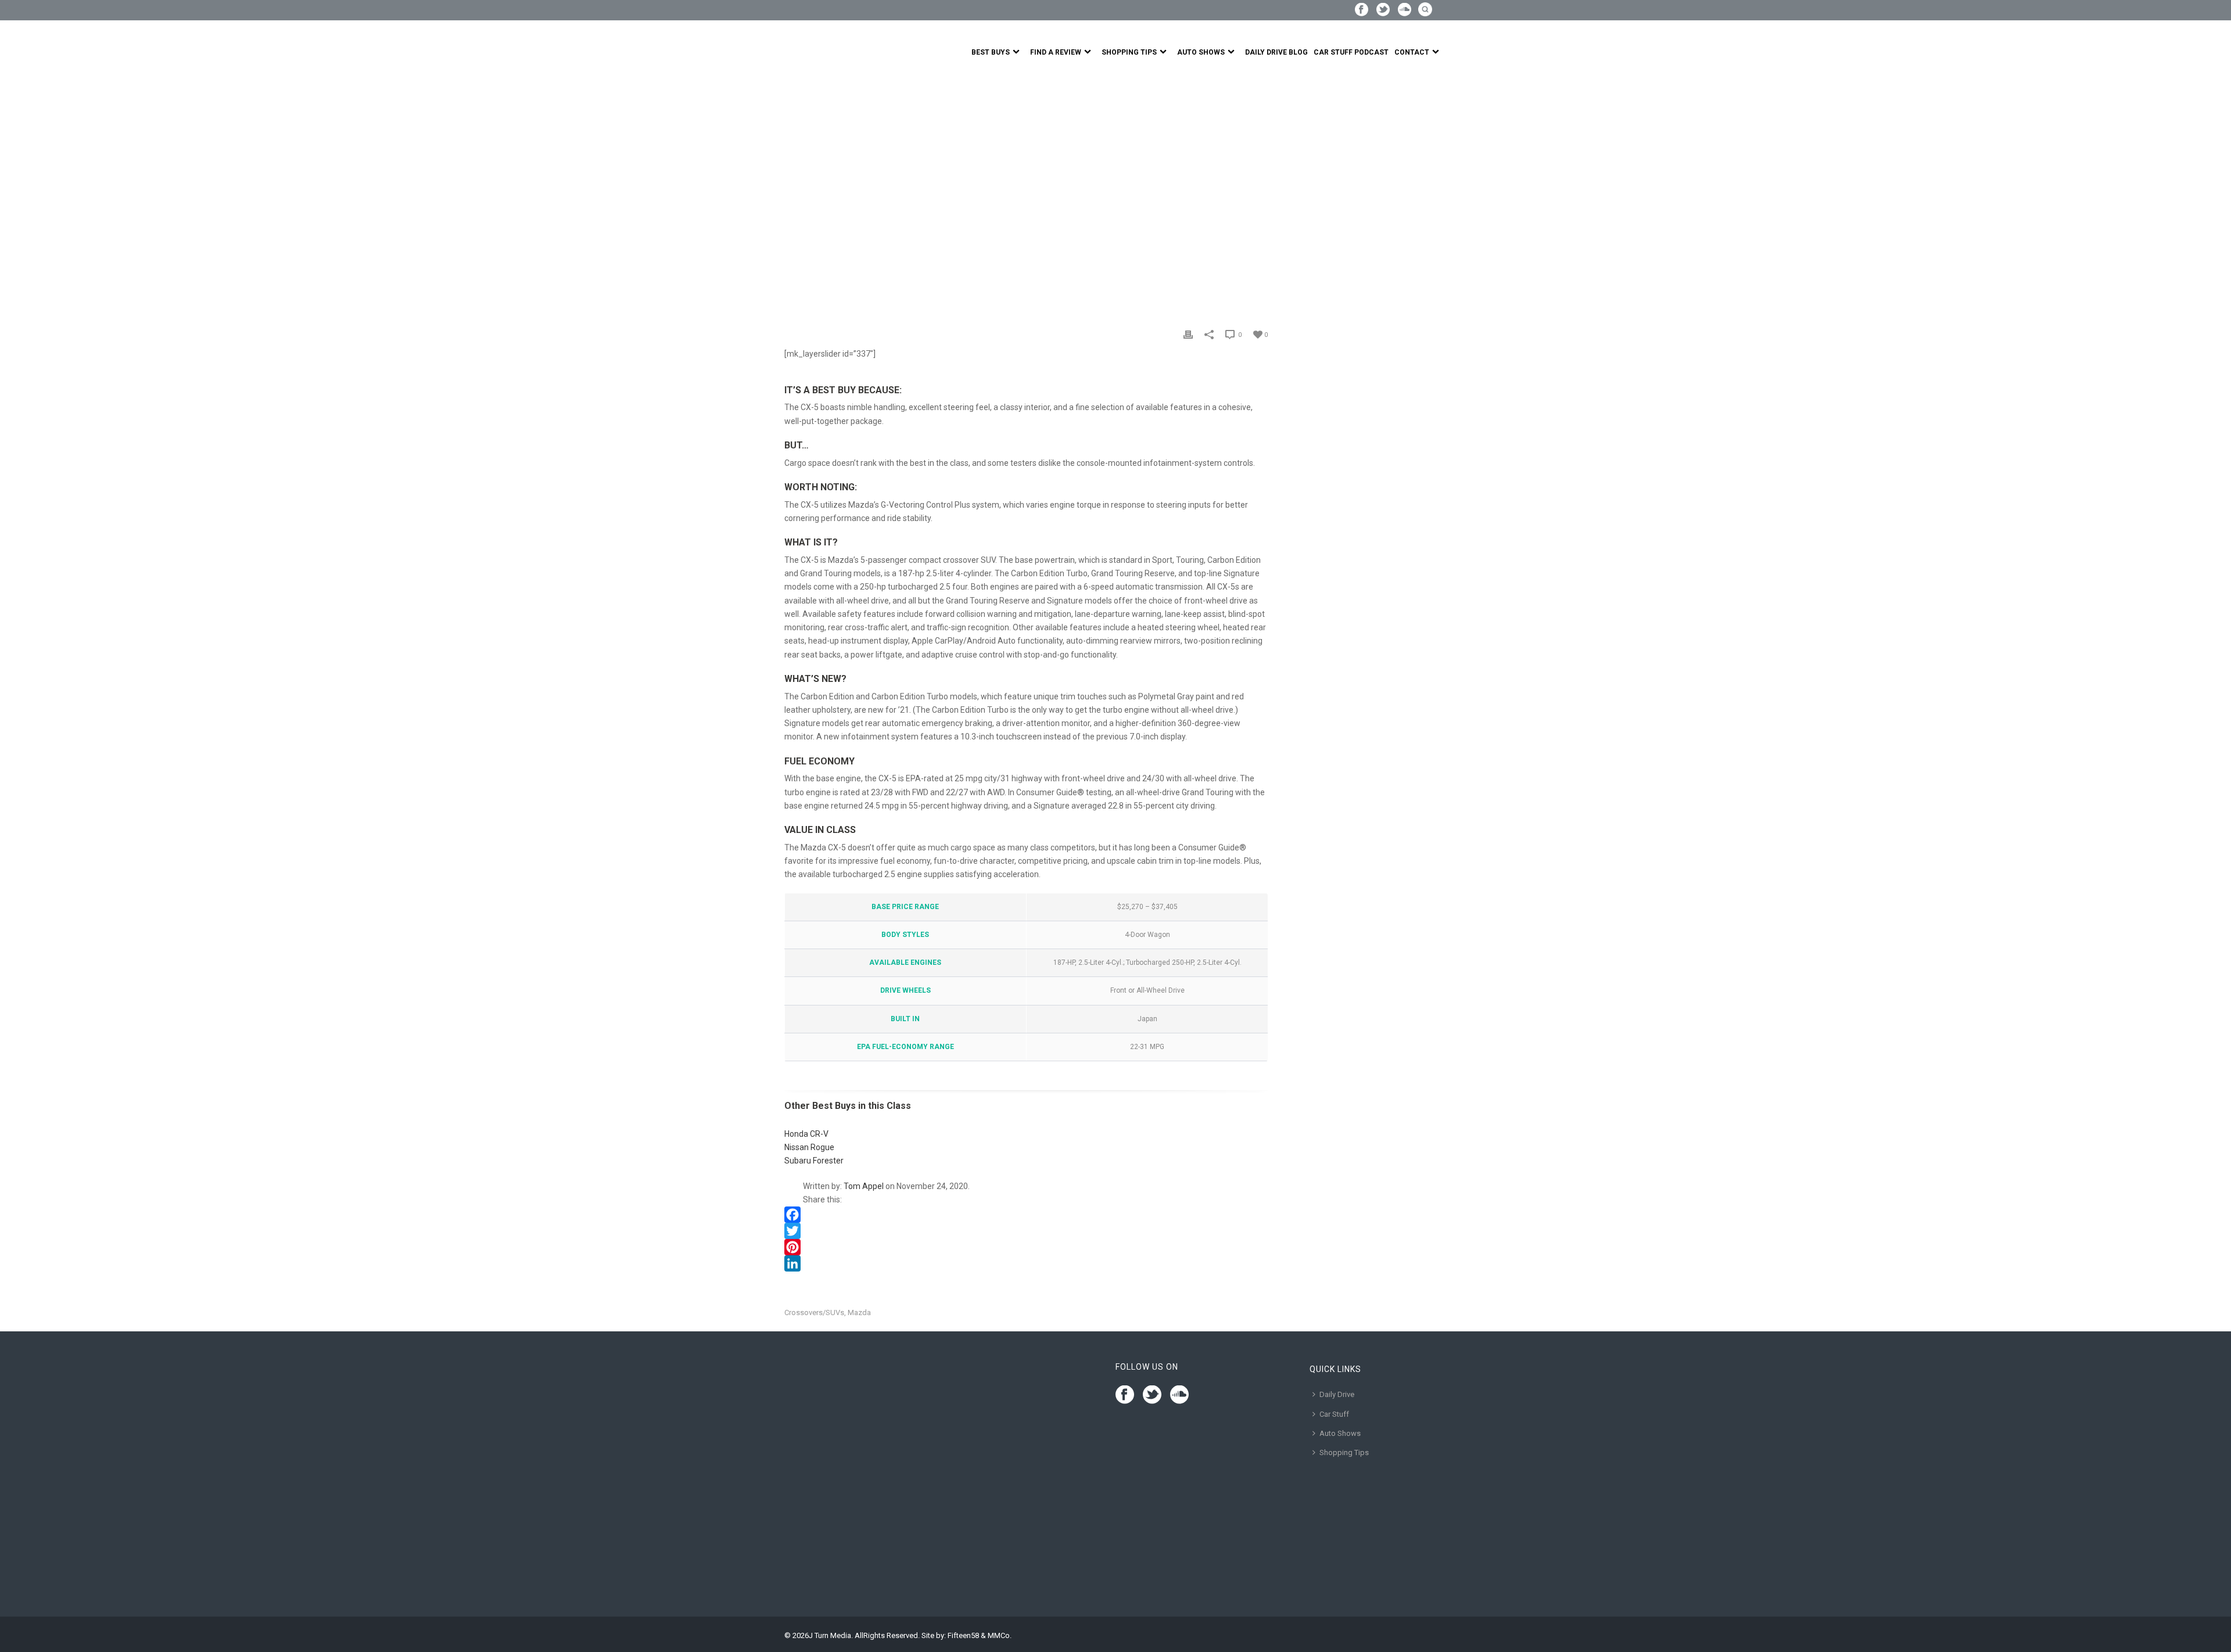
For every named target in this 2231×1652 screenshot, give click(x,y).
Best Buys (991, 52)
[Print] (1188, 334)
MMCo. (1000, 1635)
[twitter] (1152, 1395)
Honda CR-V (806, 1134)
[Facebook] (1026, 1215)
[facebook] (1125, 1395)
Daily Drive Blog (1276, 52)
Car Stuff (1334, 1414)
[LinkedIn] (1026, 1263)
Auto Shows (1201, 52)
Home (795, 219)
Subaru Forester (814, 1161)
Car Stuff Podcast (1351, 52)
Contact (1412, 52)
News (821, 219)
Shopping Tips (1129, 52)
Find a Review (1056, 52)
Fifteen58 (963, 1635)
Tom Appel (864, 1186)
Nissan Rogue (809, 1147)
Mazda (859, 1312)
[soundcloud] (1179, 1395)
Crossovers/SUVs (814, 1312)
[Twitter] (1026, 1231)
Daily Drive (1337, 1394)
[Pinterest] (1026, 1247)
